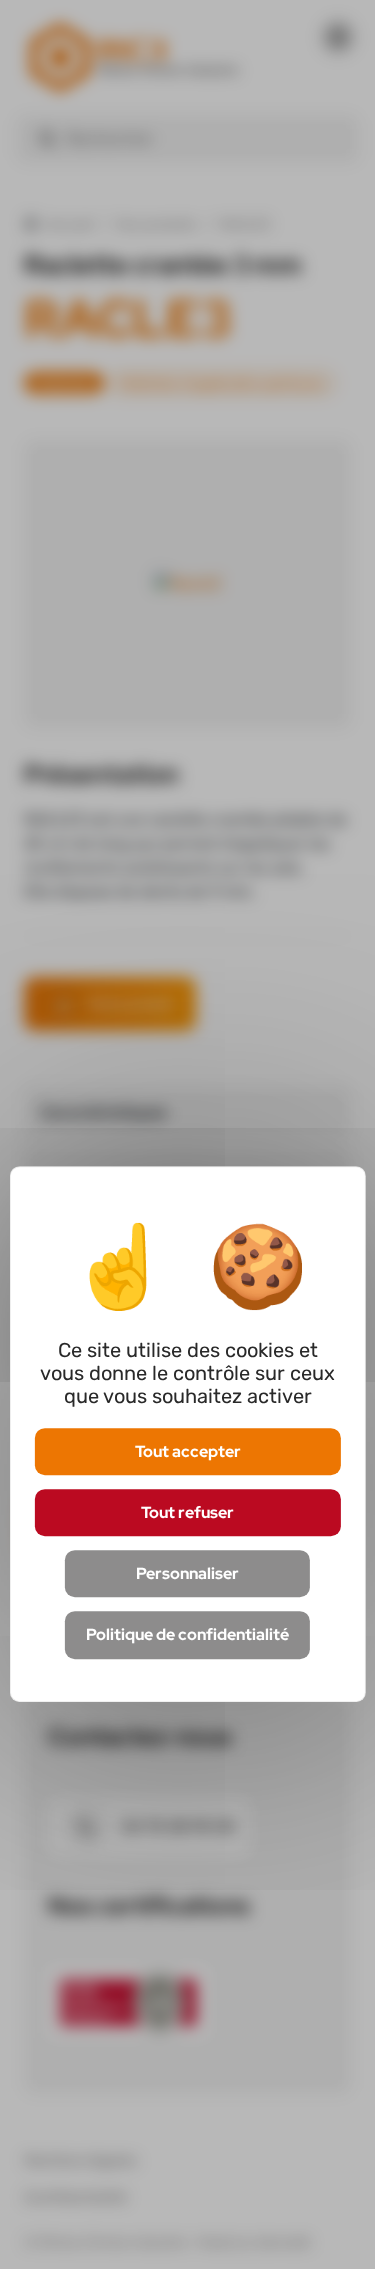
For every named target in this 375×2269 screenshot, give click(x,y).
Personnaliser (187, 1573)
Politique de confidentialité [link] (187, 1635)
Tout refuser (187, 1512)
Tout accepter (188, 1451)
